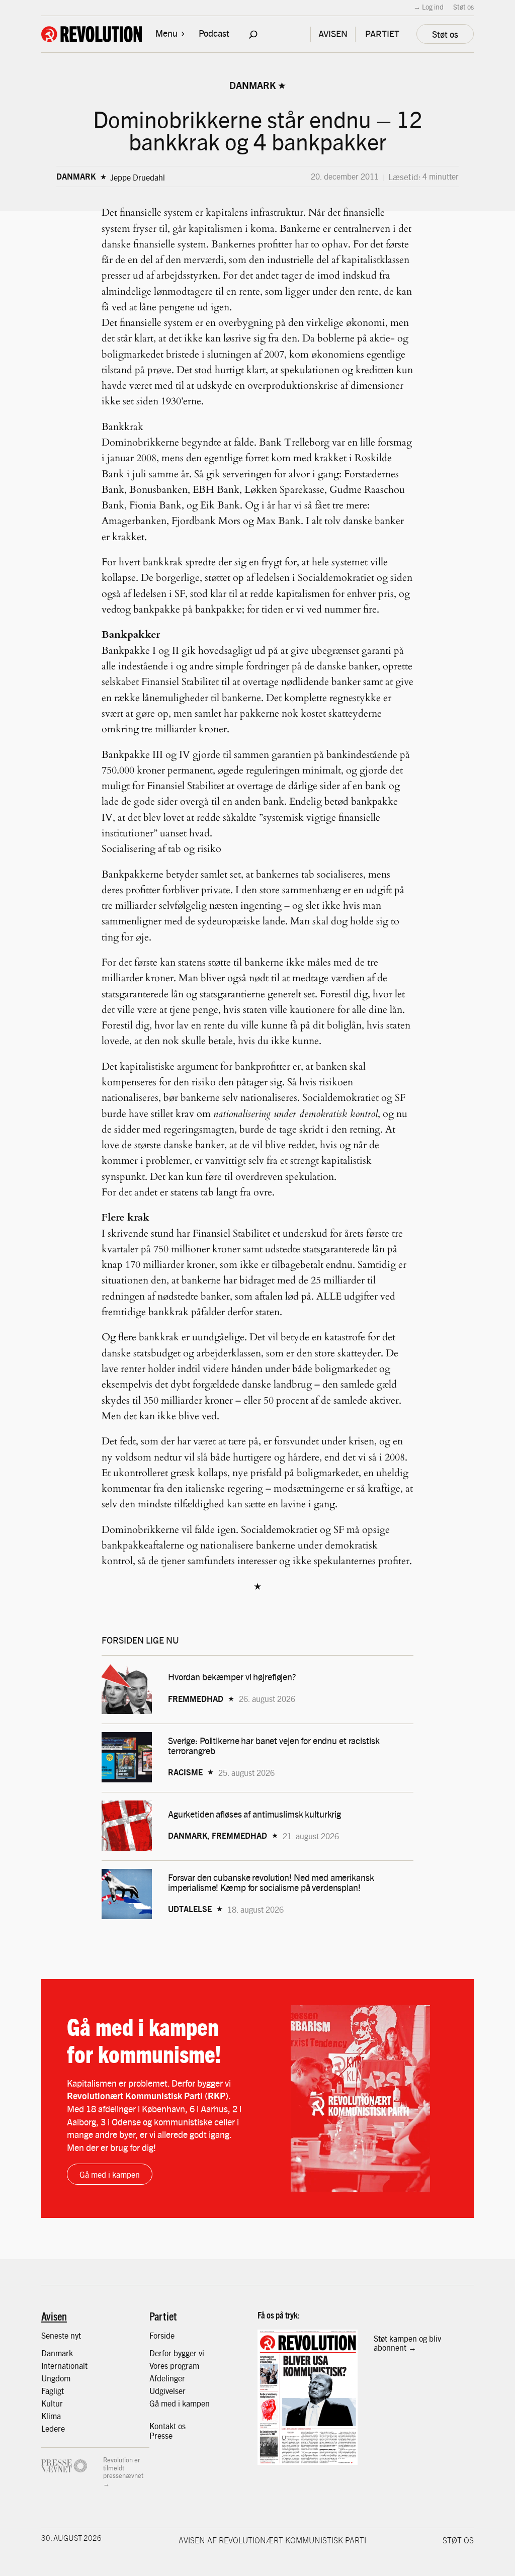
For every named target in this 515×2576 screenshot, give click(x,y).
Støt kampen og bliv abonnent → (407, 2343)
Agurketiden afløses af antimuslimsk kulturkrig (255, 1814)
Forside (162, 2335)
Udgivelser (167, 2390)
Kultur (52, 2403)
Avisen (54, 2316)
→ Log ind (428, 7)
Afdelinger (167, 2378)
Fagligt (53, 2390)
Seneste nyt (61, 2335)
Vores (160, 2365)
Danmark (252, 85)
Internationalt (64, 2365)
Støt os (463, 7)
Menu (166, 33)
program (185, 2365)
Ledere (53, 2428)
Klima (51, 2416)
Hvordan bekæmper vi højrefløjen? (233, 1677)
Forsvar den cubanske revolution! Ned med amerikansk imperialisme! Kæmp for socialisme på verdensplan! (271, 1882)
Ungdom (56, 2378)
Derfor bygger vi (177, 2353)
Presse (161, 2435)
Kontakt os (167, 2426)
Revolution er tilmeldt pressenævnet (123, 2467)
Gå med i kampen (110, 2174)
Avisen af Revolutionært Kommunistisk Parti (272, 2540)
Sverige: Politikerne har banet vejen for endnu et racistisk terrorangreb (274, 1746)
